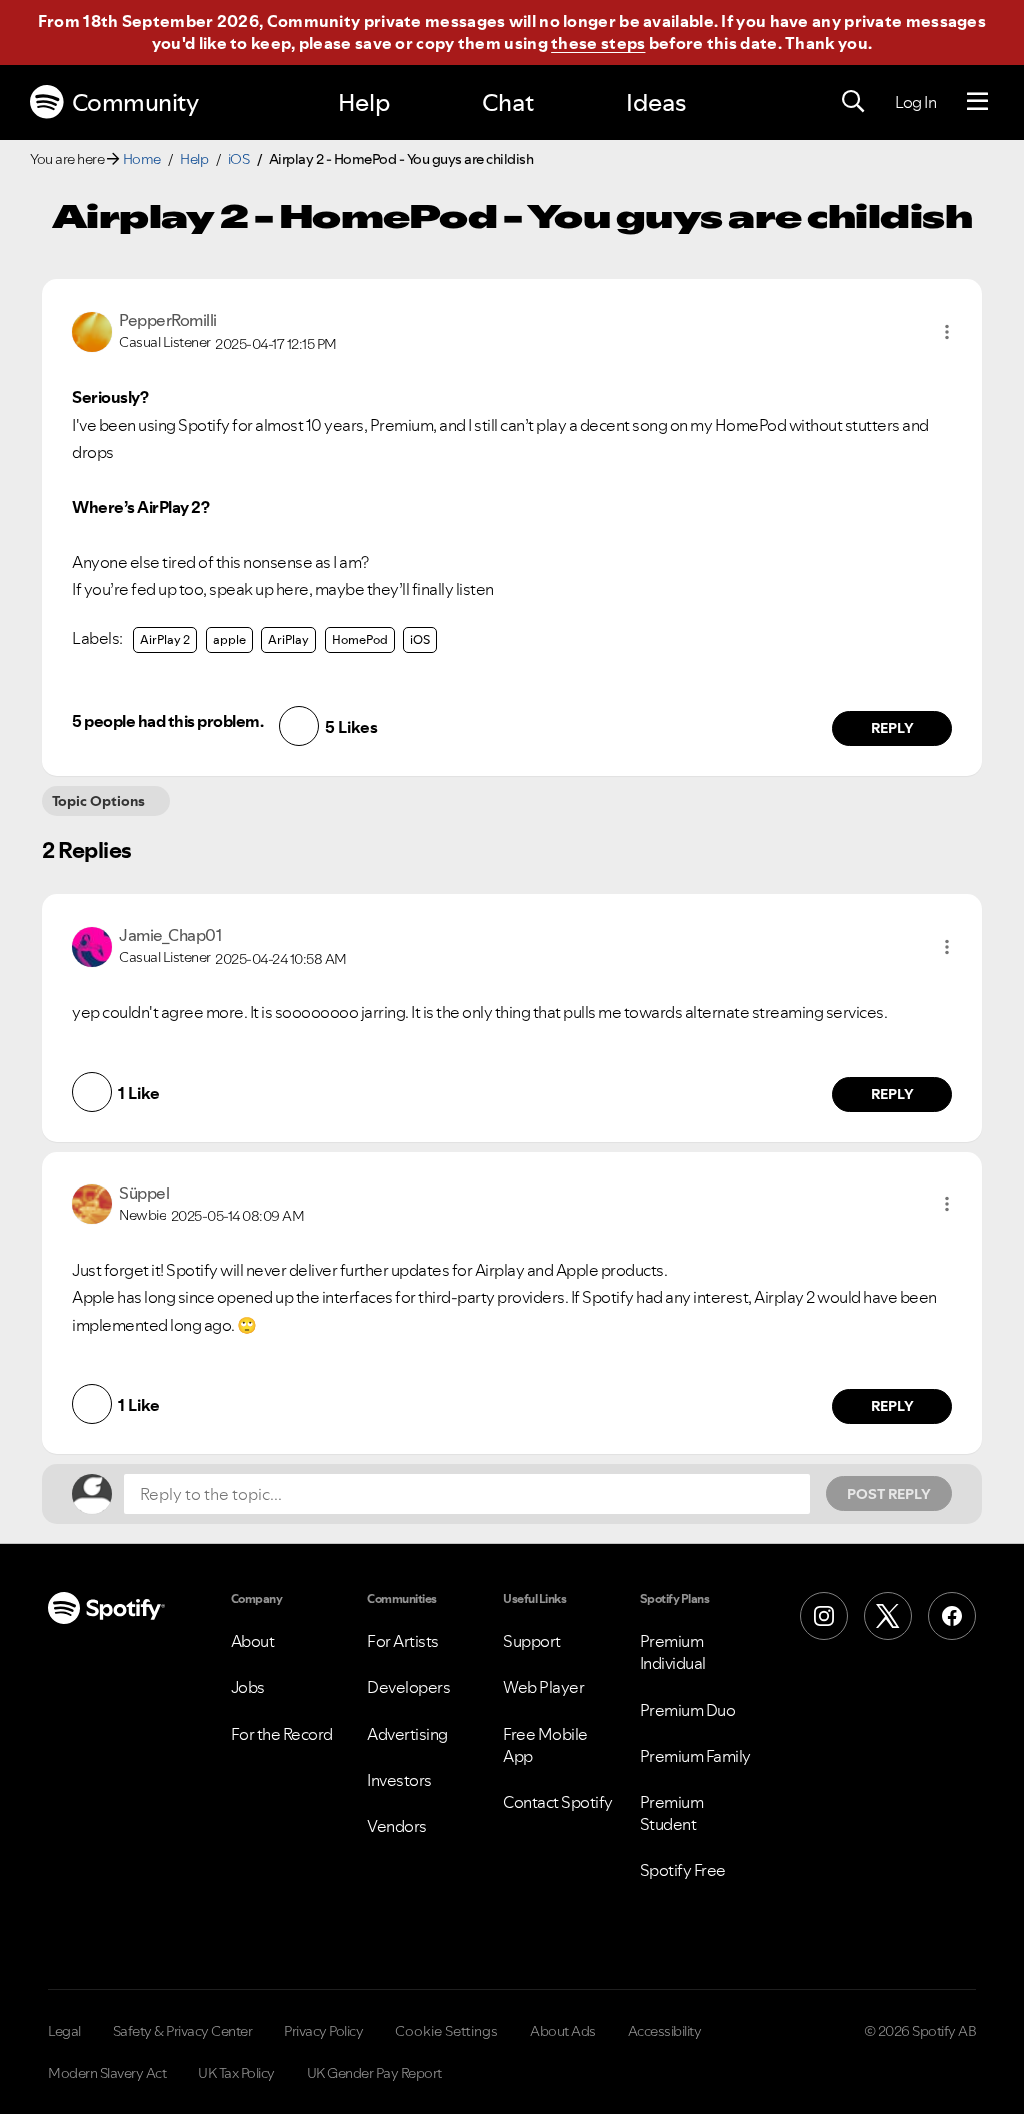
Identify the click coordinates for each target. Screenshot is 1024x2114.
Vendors (397, 1826)
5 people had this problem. (167, 721)
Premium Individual (673, 1652)
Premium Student (672, 1813)
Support (532, 1641)
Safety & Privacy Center (183, 2031)
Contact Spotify (558, 1802)
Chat (508, 102)
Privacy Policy (323, 2031)
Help (364, 102)
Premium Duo (688, 1710)
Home (142, 159)
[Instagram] (824, 1616)
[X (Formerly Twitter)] (888, 1616)
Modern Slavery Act (107, 2073)
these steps (598, 43)
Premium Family (695, 1756)
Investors (399, 1780)
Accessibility (665, 2031)
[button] (947, 332)
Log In (915, 102)
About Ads (563, 2031)
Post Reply (889, 1494)
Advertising (407, 1734)
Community (135, 102)
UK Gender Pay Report (374, 2073)
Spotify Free (683, 1870)
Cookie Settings (446, 2031)
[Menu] (977, 102)
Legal (64, 2031)
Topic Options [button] (98, 801)
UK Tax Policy (236, 2073)
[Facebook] (952, 1616)
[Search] (853, 102)
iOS (239, 159)
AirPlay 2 (165, 639)
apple (229, 639)
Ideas (656, 102)
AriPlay (288, 639)
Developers (408, 1687)
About (253, 1641)
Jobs (248, 1687)
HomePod (360, 639)
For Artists (403, 1641)
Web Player (543, 1687)
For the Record (282, 1734)
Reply (892, 728)
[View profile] (92, 330)
